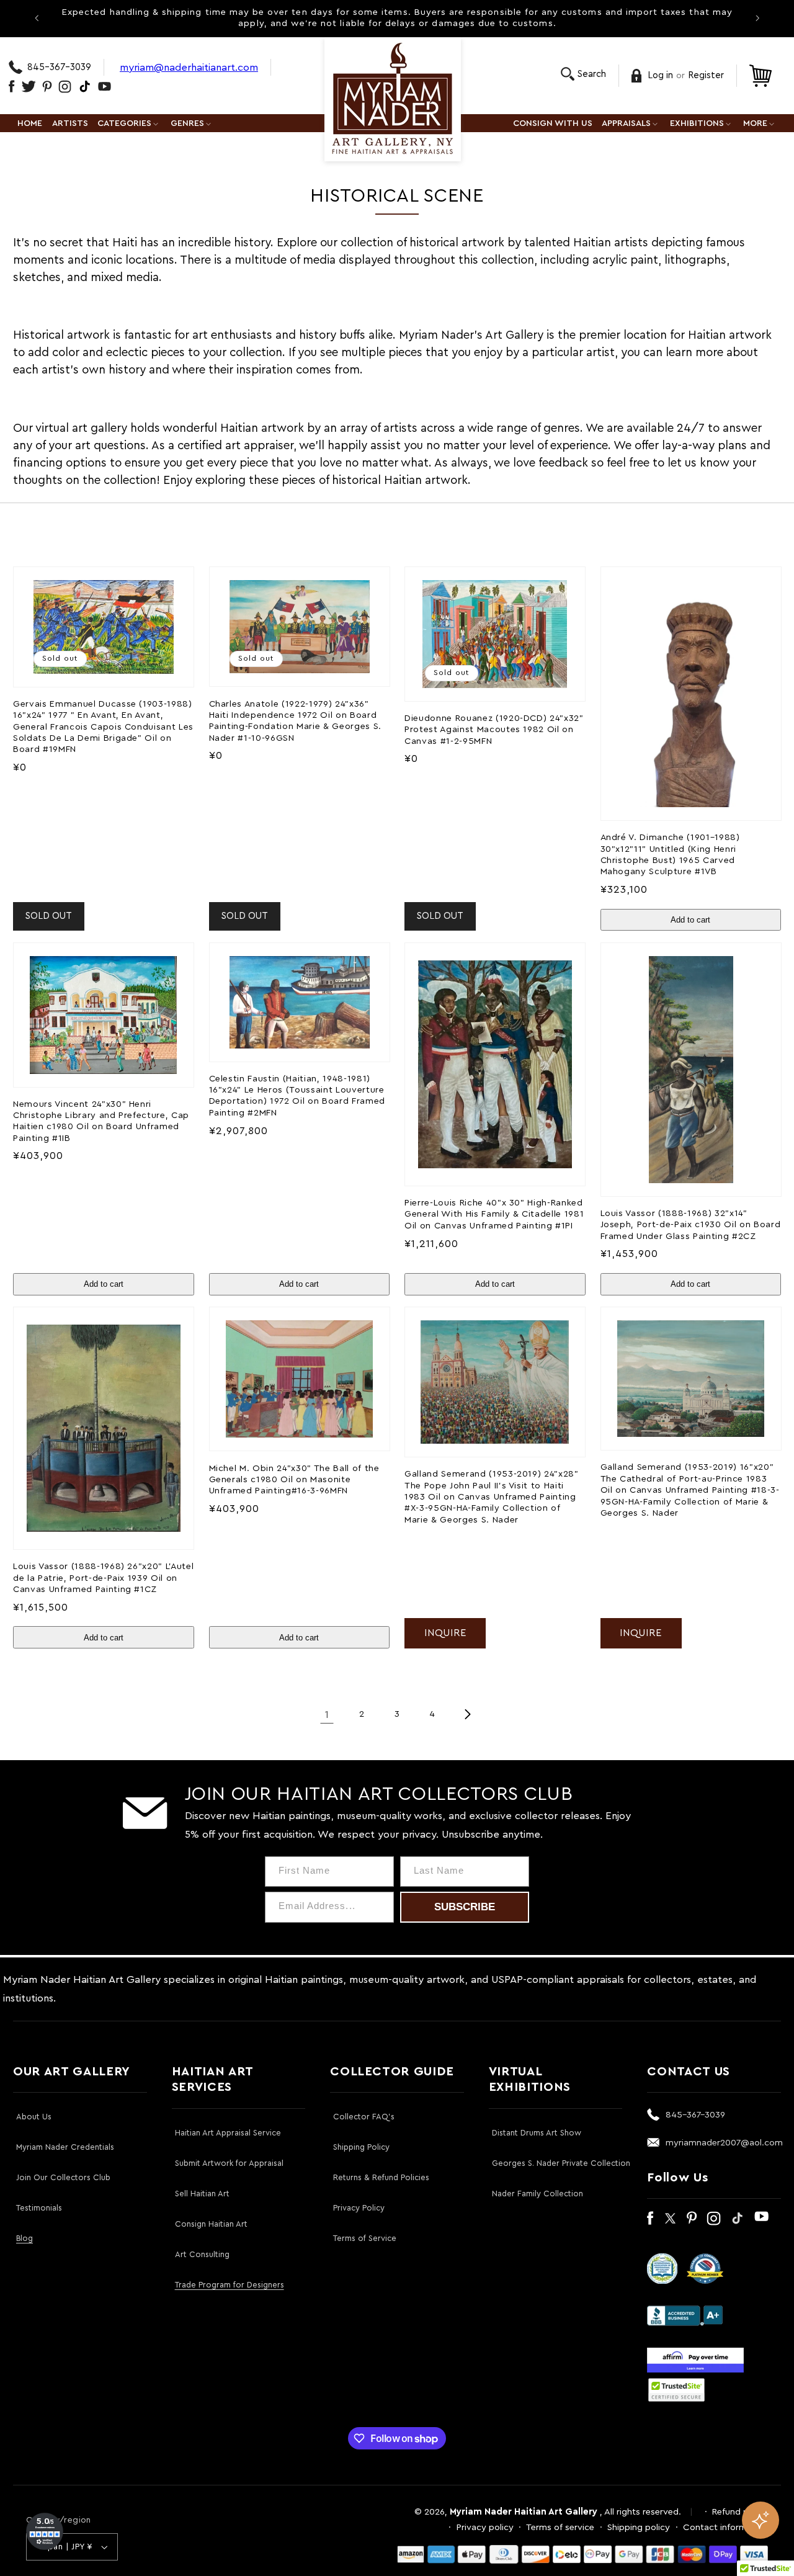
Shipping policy (639, 2527)
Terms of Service (365, 2238)
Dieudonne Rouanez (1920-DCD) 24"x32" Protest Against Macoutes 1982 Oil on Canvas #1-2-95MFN (494, 730)
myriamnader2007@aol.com (724, 2143)
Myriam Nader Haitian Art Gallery (524, 2512)
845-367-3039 (59, 67)
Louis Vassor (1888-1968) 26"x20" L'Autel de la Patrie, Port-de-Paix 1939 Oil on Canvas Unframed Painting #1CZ (103, 1578)
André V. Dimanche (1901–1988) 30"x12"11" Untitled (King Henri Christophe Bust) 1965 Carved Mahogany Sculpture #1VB (670, 854)
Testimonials (39, 2208)
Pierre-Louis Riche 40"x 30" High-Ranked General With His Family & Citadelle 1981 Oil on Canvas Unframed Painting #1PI (494, 1214)
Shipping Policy (361, 2147)
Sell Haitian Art (202, 2194)
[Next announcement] (757, 18)
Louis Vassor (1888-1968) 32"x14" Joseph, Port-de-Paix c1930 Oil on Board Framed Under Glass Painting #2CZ (691, 1225)
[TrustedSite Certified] (676, 2390)
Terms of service (560, 2527)
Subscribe (465, 1907)
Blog (25, 2238)
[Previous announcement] (37, 18)
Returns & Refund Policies (381, 2177)
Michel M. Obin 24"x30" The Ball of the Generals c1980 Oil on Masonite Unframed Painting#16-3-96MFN (294, 1480)
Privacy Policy (359, 2208)
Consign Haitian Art (211, 2224)
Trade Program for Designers (230, 2285)
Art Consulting (202, 2254)
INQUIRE (445, 1633)
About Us (34, 2117)
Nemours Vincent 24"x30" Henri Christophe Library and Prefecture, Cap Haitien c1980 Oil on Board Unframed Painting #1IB (101, 1121)
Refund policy (740, 2512)
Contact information (725, 2527)
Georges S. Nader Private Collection (561, 2163)
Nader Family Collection (538, 2194)
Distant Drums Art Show (537, 2133)
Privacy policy (485, 2527)
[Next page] (467, 1714)
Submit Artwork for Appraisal (229, 2163)
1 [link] (327, 1715)
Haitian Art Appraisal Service (228, 2133)
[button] (583, 74)
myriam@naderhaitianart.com (189, 67)
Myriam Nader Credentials (65, 2147)
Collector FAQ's (364, 2117)
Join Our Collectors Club (63, 2177)
